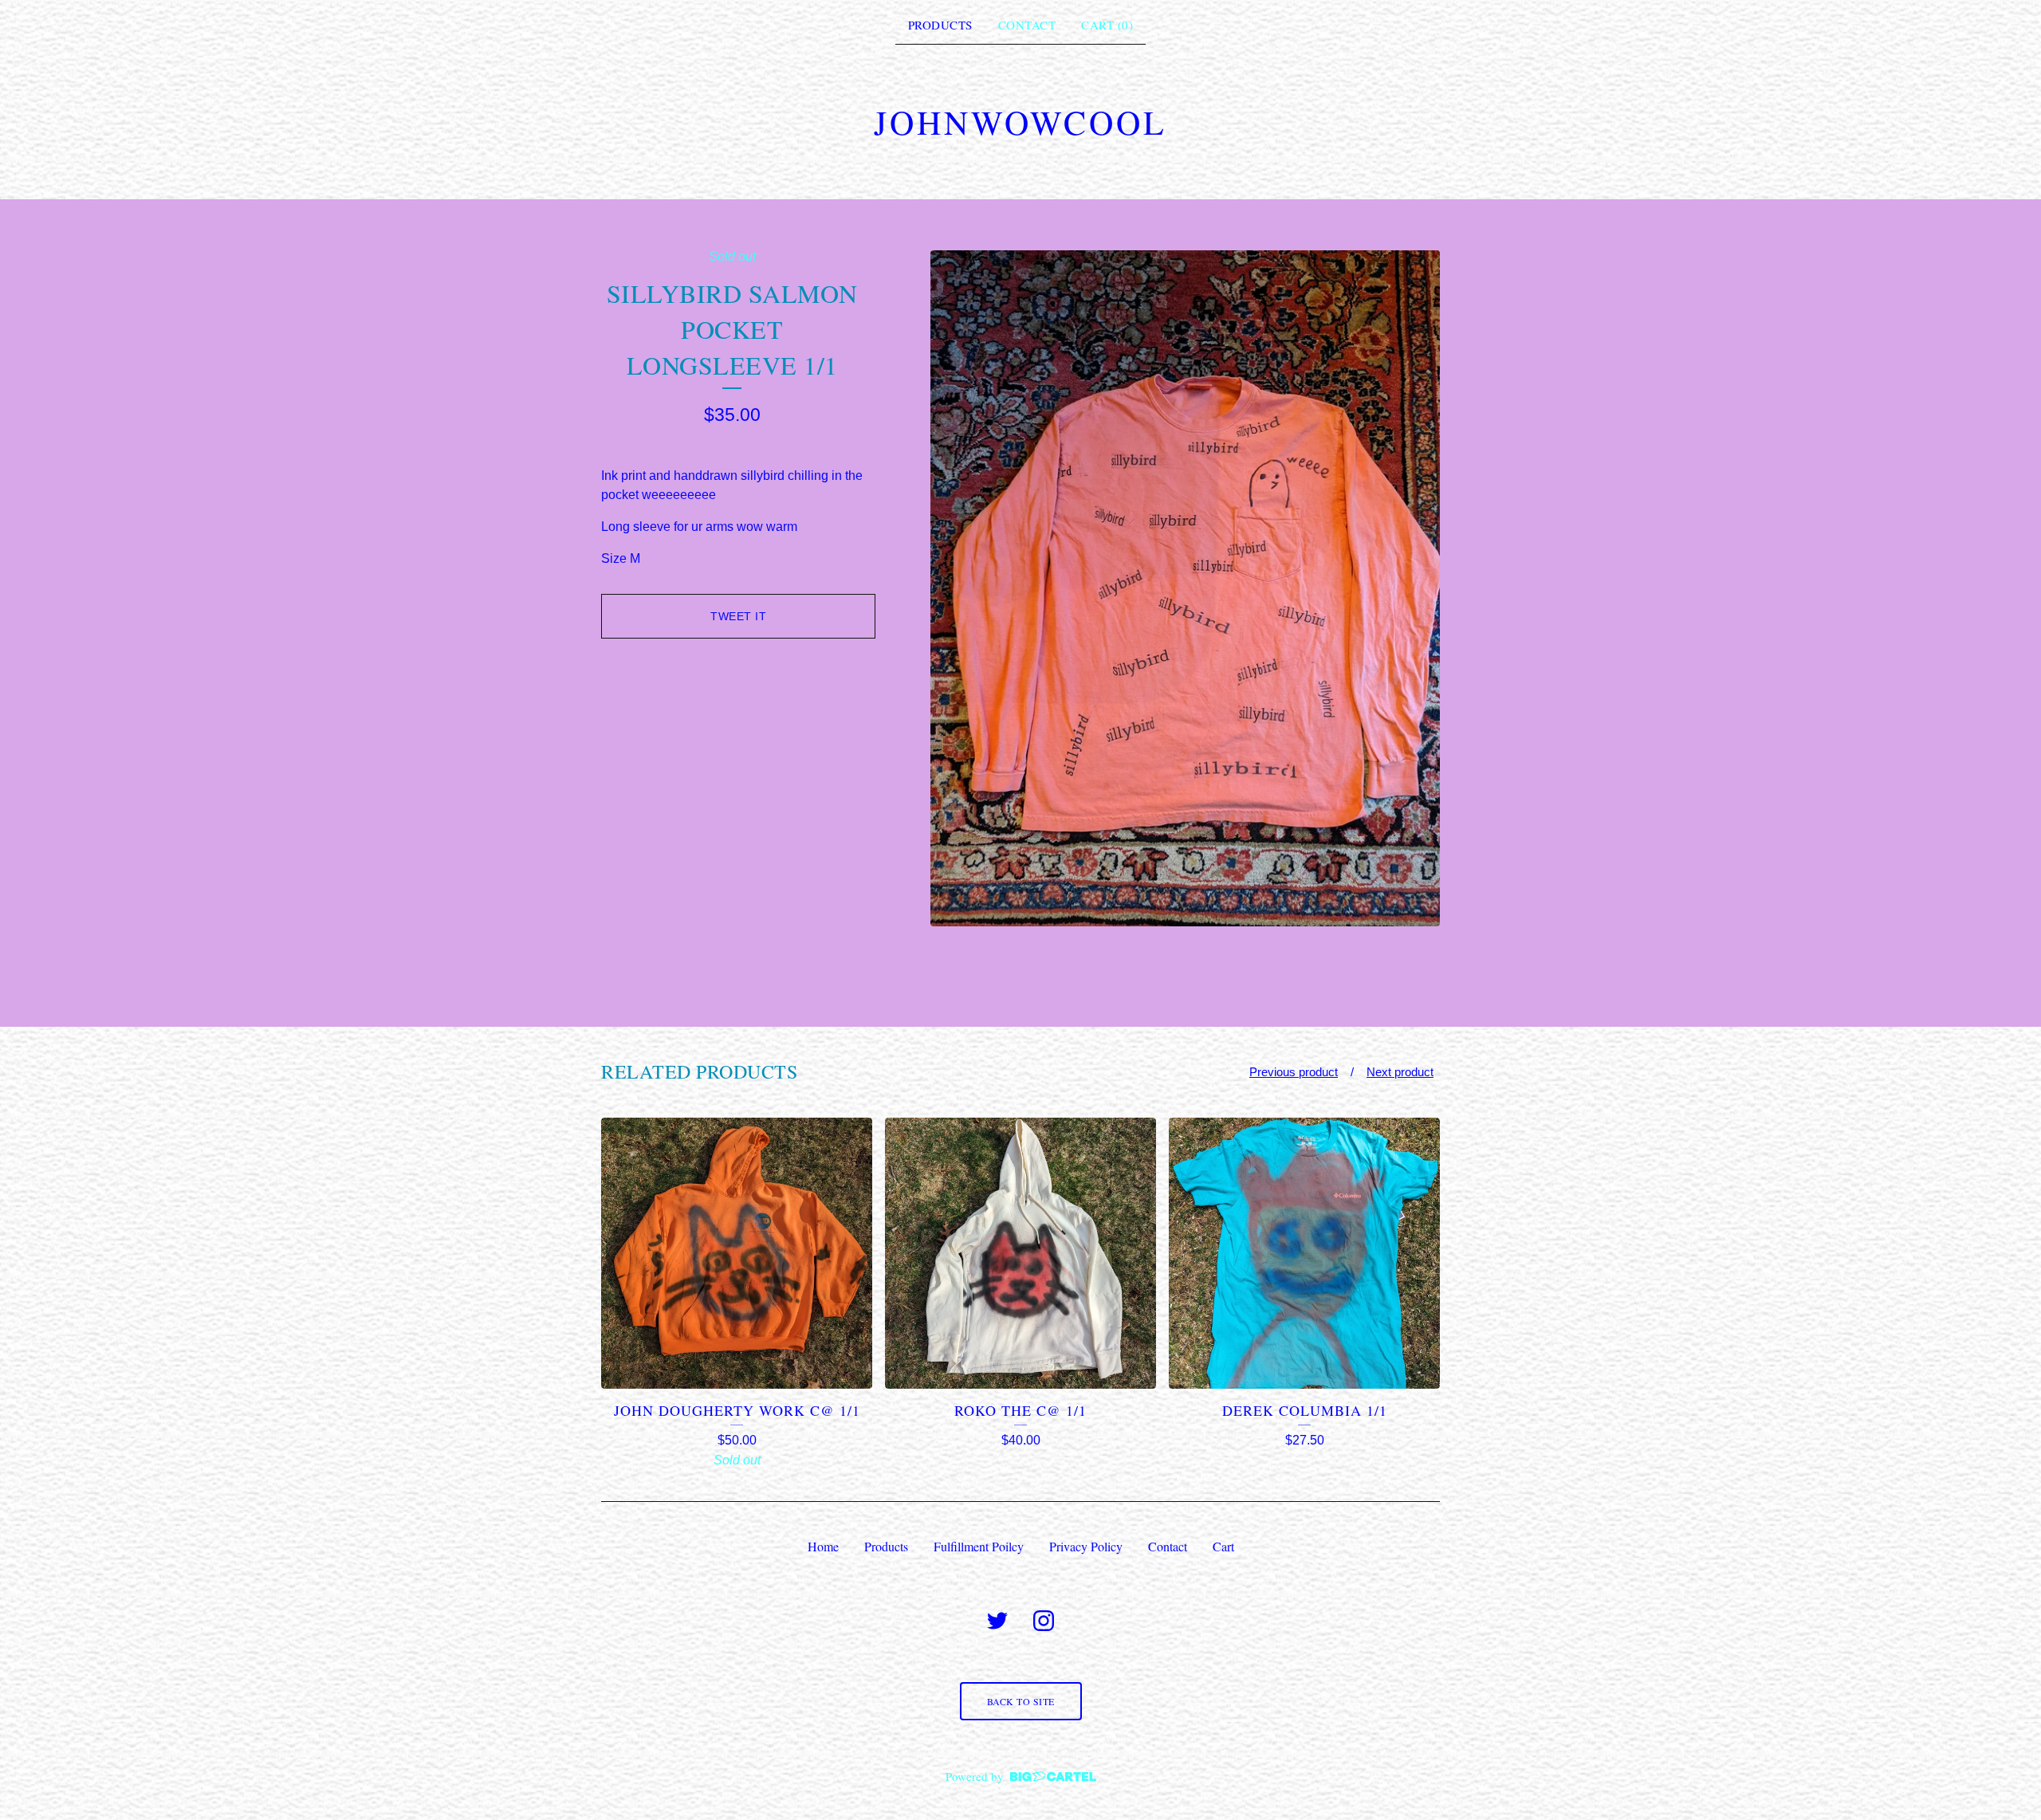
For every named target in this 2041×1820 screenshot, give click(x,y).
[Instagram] (1044, 1621)
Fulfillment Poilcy (979, 1546)
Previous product (1294, 1072)
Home (823, 1546)
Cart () (1107, 25)
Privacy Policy (1086, 1546)
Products (940, 25)
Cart (1223, 1546)
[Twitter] (997, 1621)
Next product (1400, 1072)
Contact (1027, 25)
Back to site (1021, 1701)
